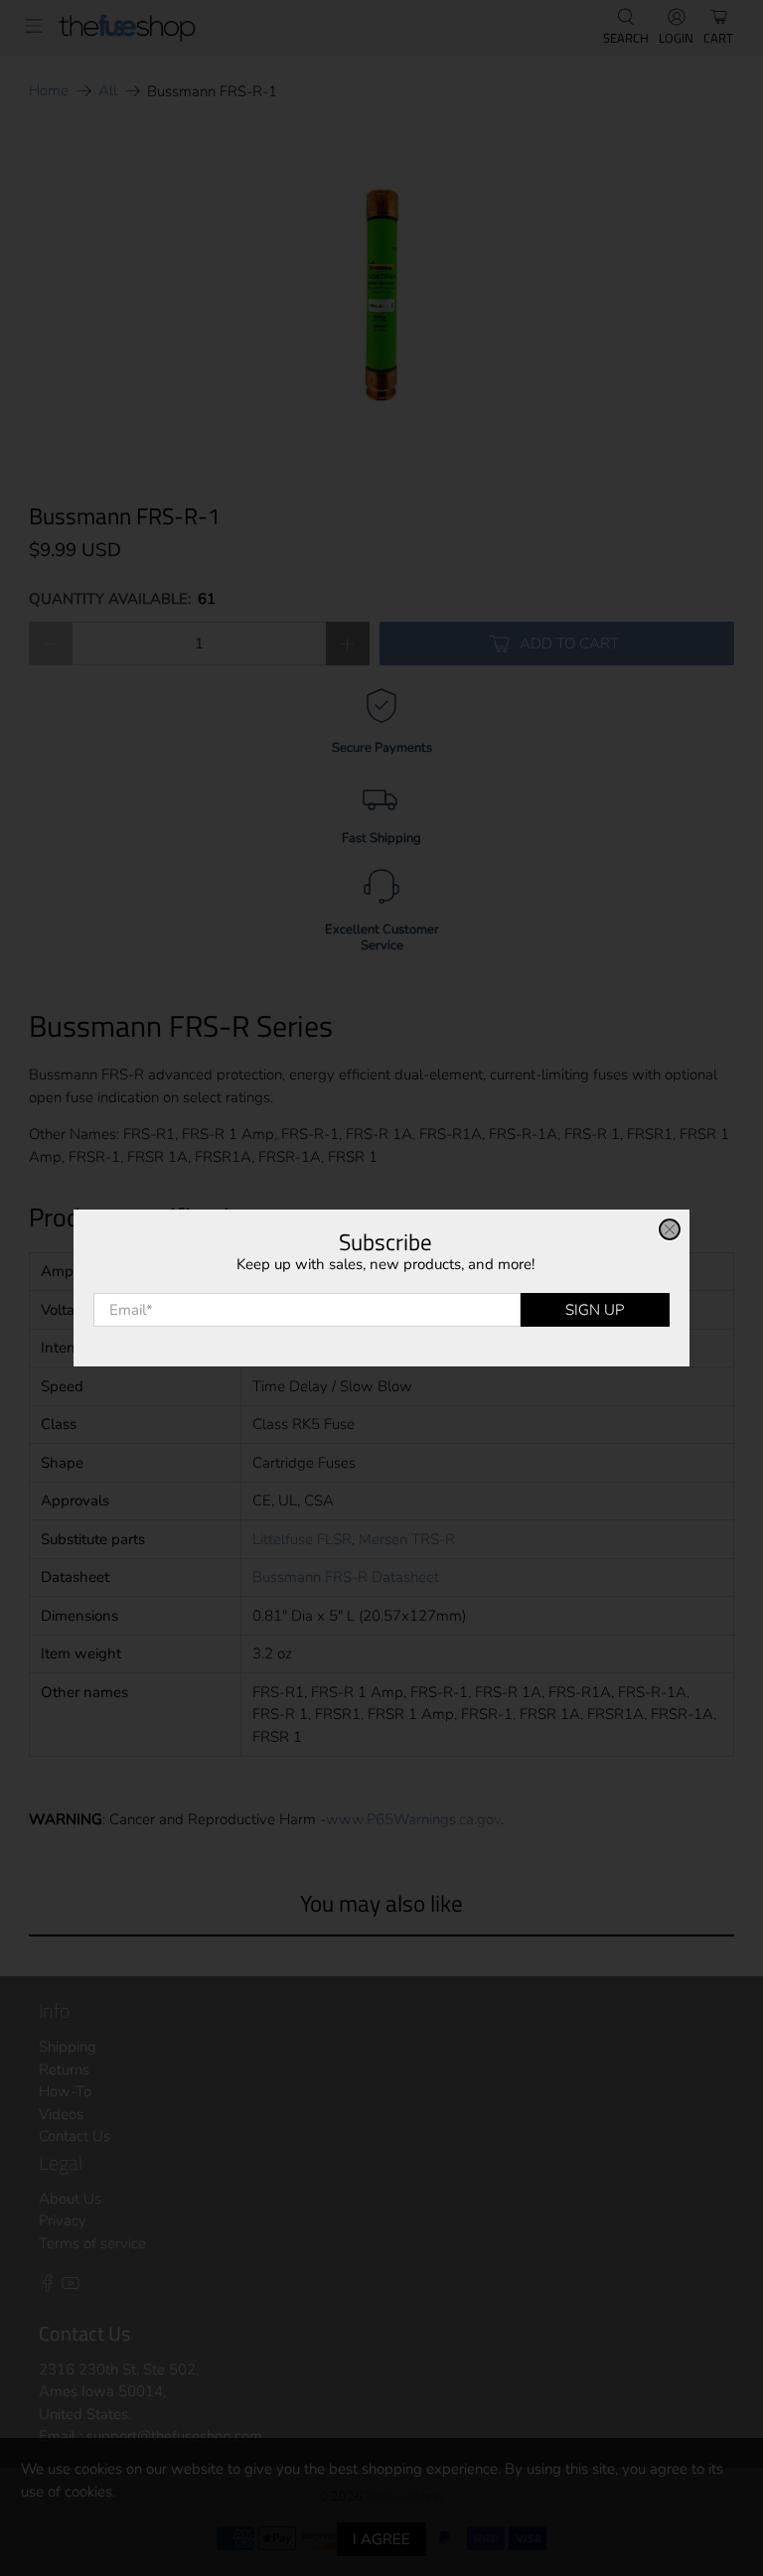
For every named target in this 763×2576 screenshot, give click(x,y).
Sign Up (595, 1310)
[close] (670, 1229)
